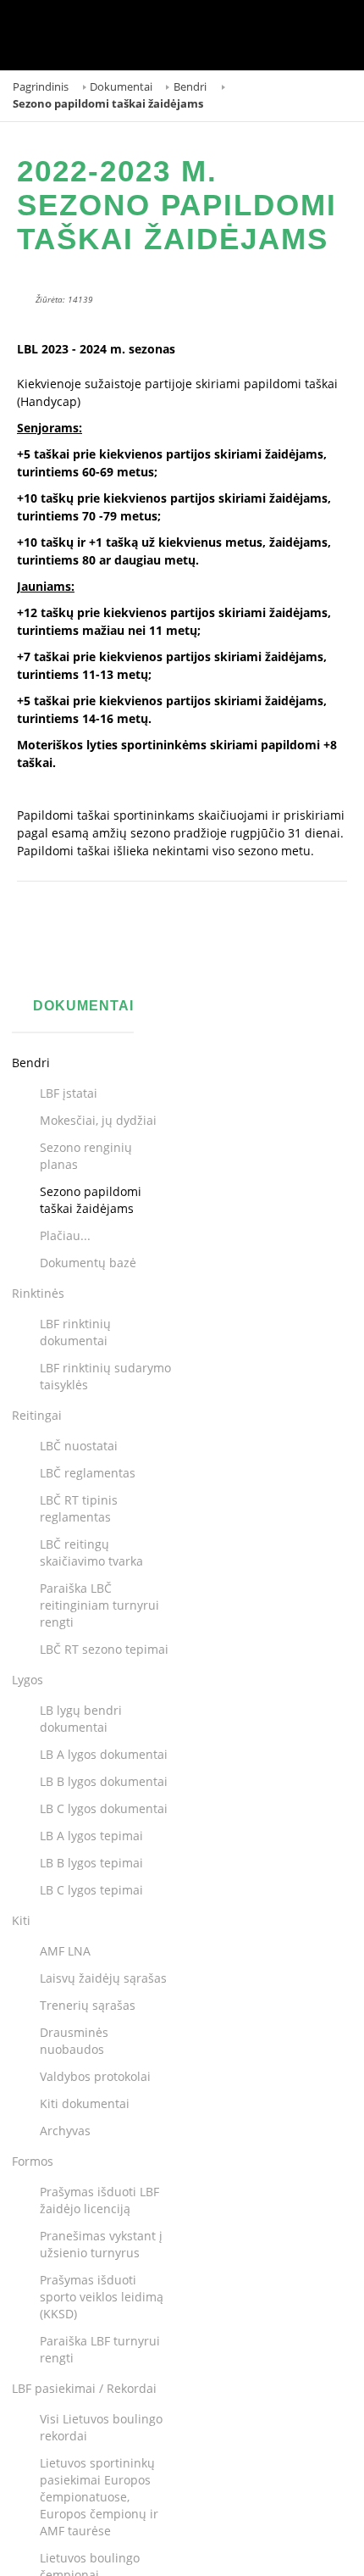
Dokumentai (121, 87)
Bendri (190, 87)
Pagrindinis (41, 87)
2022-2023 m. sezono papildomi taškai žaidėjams (177, 205)
